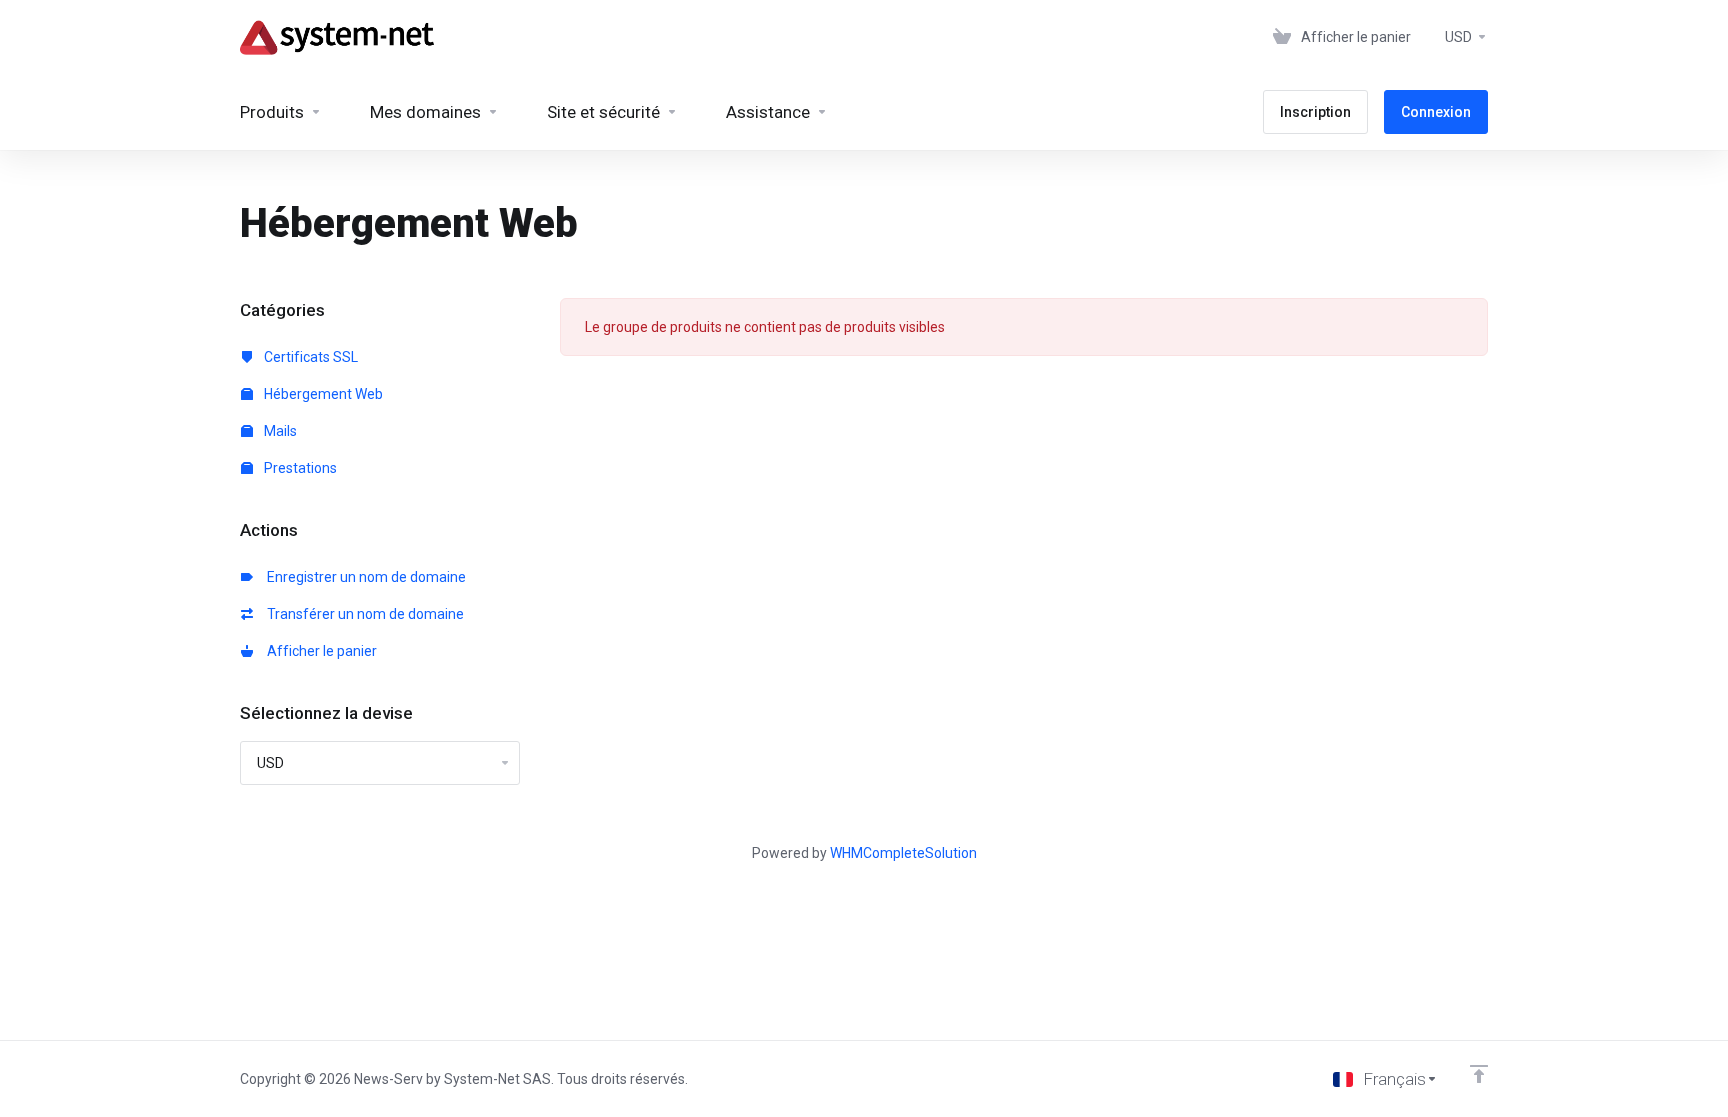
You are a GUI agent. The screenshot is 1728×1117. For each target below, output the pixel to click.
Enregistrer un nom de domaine (363, 577)
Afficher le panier (319, 651)
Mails (279, 431)
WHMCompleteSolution (903, 853)
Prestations (299, 468)
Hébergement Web (322, 394)
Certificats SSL (309, 357)
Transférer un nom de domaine (362, 614)
